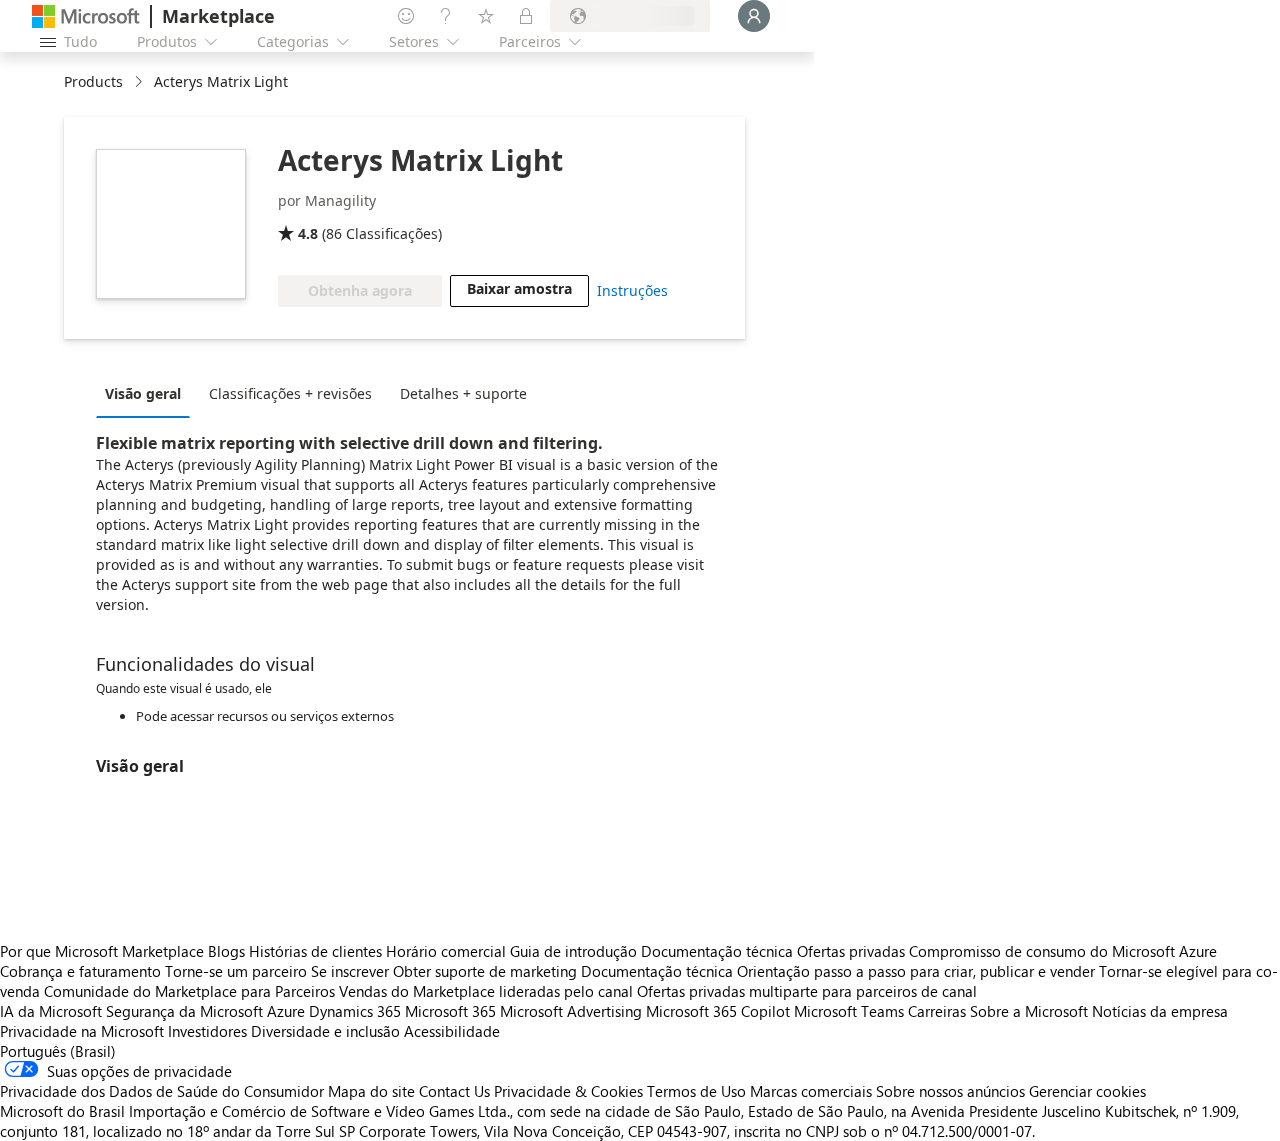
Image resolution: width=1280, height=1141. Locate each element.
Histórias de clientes (315, 951)
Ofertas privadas (851, 951)
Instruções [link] (632, 290)
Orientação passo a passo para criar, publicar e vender (916, 971)
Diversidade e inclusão (325, 1031)
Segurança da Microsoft (184, 1011)
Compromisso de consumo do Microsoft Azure (1063, 951)
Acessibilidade (452, 1031)
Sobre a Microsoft (1029, 1011)
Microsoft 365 (450, 1011)
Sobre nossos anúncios (950, 1091)
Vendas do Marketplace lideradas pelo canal (486, 991)
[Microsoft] (86, 16)
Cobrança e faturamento (80, 971)
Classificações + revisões (290, 393)
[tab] (148, 393)
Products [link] (93, 81)
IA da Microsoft (51, 1011)
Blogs (226, 951)
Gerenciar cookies (1087, 1091)
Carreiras (937, 1011)
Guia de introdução (573, 951)
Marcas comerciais (811, 1091)
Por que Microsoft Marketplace (102, 951)
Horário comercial (446, 951)
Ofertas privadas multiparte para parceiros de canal (807, 991)
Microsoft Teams (849, 1011)
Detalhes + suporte (463, 393)
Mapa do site (371, 1091)
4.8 (308, 233)
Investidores (207, 1031)
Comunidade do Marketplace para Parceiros (189, 991)
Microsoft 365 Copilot (718, 1011)
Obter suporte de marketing (485, 971)
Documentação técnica (717, 951)
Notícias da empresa (1160, 1011)
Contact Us (454, 1091)
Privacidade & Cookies (568, 1091)
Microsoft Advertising (571, 1011)
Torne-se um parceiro (236, 971)
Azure (286, 1011)
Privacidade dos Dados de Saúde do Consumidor (162, 1091)
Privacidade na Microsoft (82, 1031)
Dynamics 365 (355, 1011)
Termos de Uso (696, 1091)
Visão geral (143, 393)
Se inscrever (350, 971)
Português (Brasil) (58, 1051)
